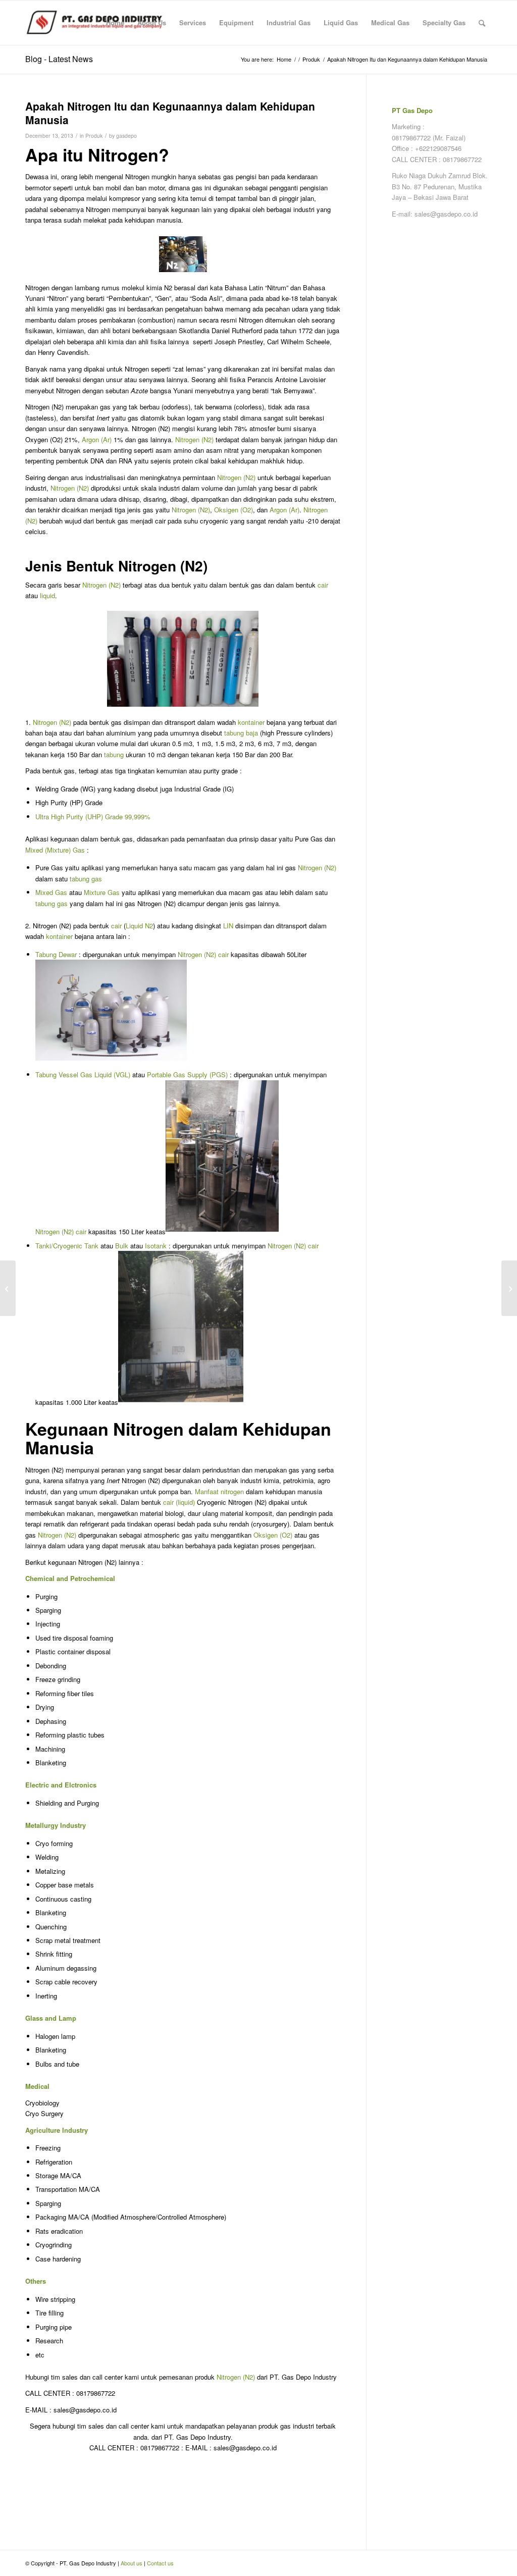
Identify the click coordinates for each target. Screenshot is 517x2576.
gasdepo (126, 136)
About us (132, 2563)
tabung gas (86, 879)
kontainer (59, 936)
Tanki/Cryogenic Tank (67, 1246)
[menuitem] (115, 23)
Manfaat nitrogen (219, 1491)
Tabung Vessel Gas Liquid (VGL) (83, 1074)
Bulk (122, 1246)
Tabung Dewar (56, 954)
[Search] (482, 23)
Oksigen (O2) (234, 510)
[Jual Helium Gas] (8, 1288)
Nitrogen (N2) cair (203, 954)
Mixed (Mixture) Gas (55, 850)
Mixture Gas (102, 892)
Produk (94, 136)
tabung (114, 754)
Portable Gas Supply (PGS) (187, 1074)
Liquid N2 (139, 926)
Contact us (160, 2563)
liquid (47, 595)
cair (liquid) (179, 1502)
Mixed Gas (51, 892)
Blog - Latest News (59, 59)
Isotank (156, 1246)
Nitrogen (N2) (194, 439)
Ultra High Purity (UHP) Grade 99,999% (93, 817)
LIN (228, 926)
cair (323, 585)
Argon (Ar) (97, 439)
